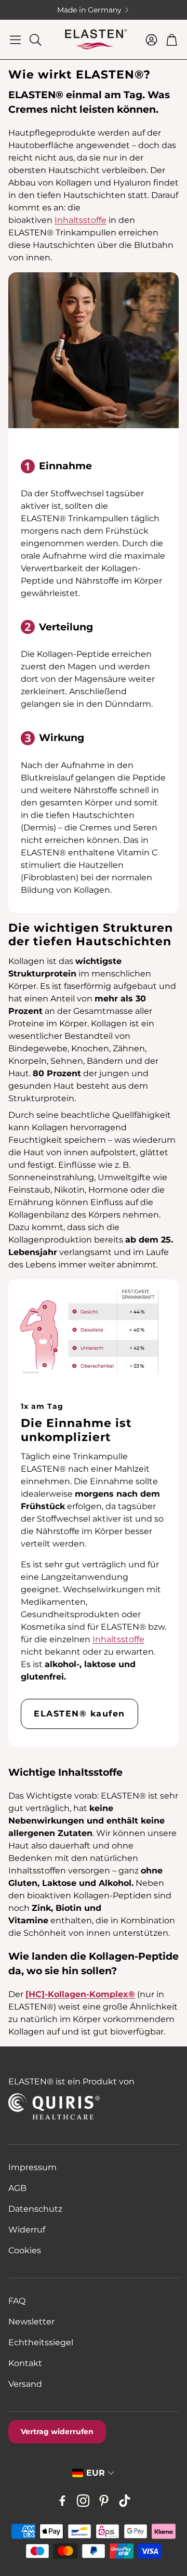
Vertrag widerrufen (57, 2432)
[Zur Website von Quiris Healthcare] (74, 2106)
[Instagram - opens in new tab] (83, 2501)
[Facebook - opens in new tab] (62, 2501)
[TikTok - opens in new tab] (125, 2501)
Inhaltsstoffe (81, 220)
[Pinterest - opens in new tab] (104, 2501)
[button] (15, 39)
